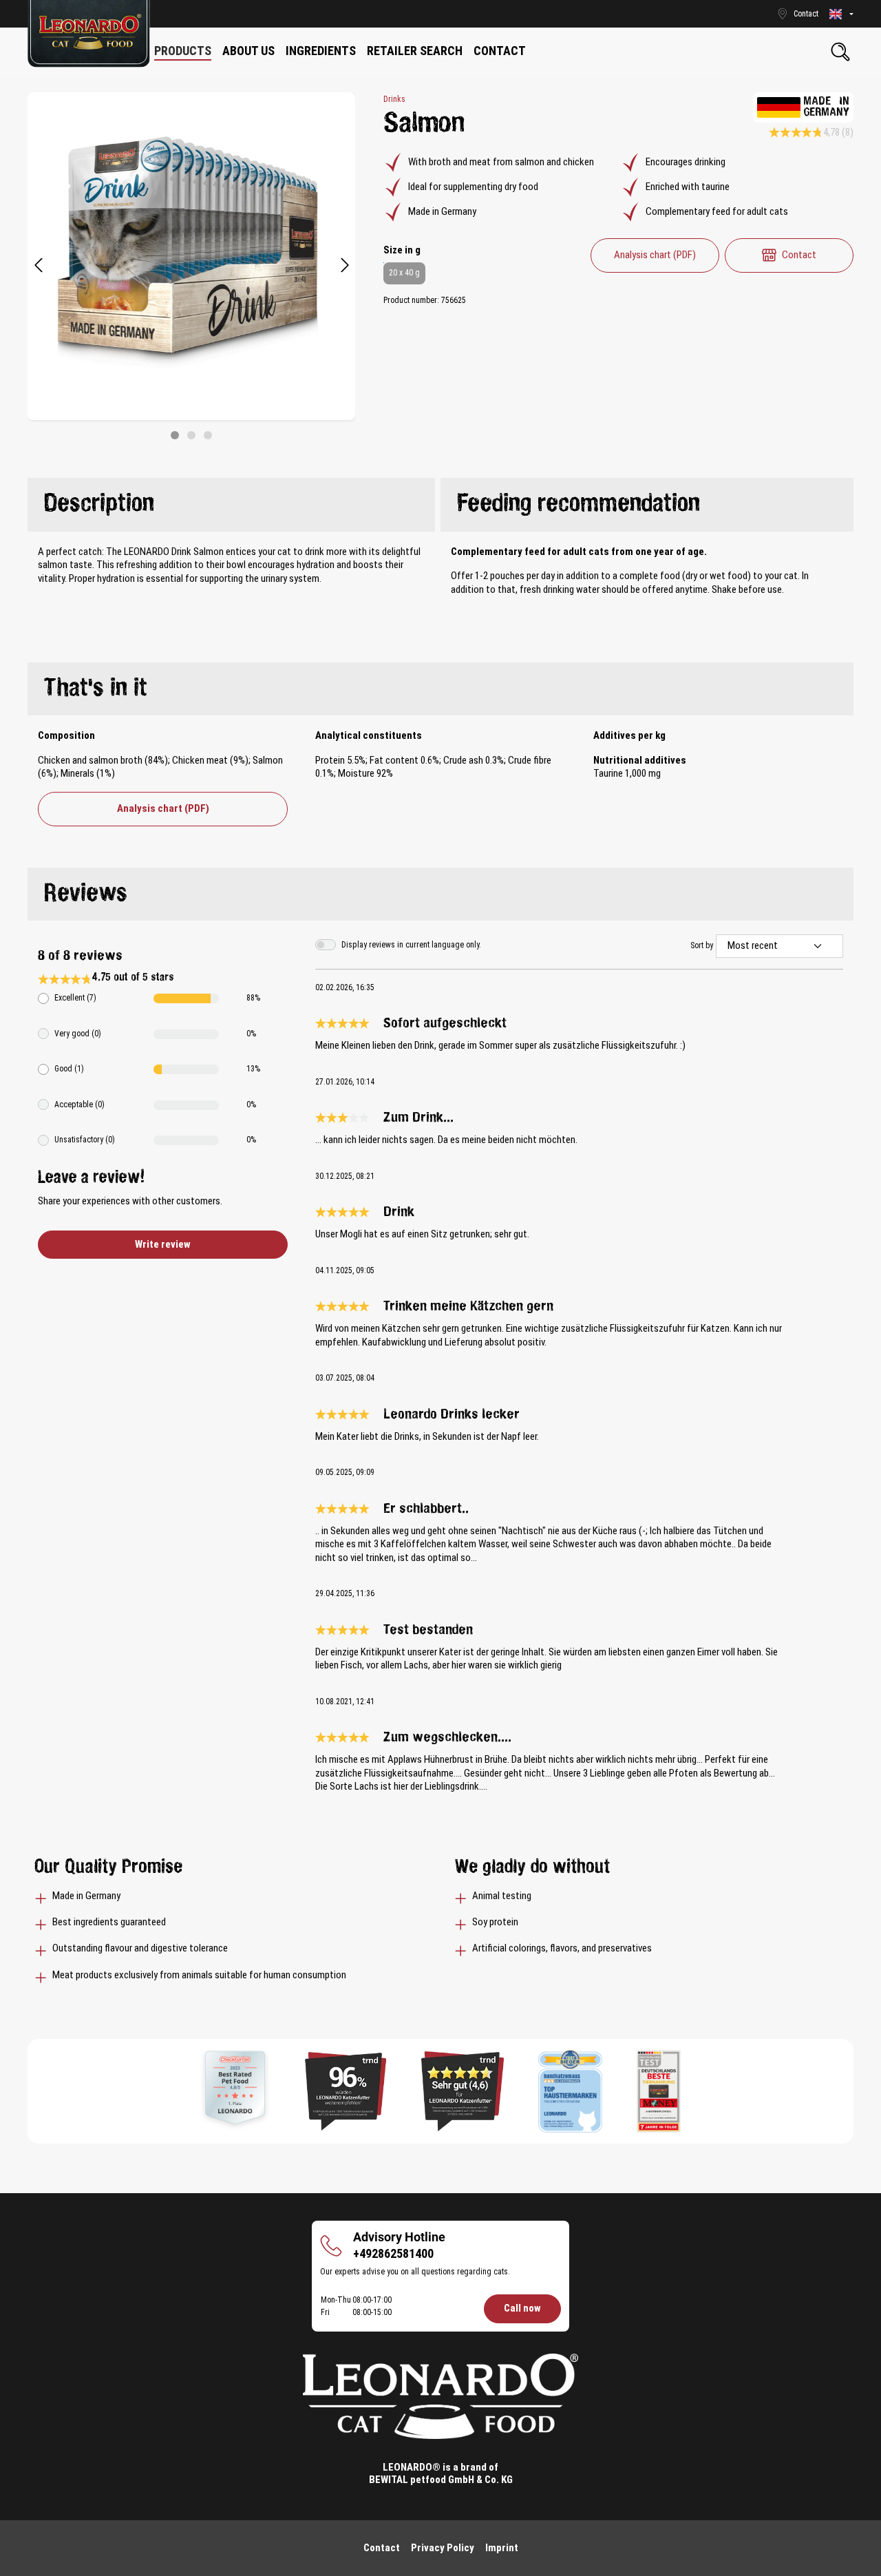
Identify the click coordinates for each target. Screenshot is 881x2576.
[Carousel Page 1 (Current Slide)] (175, 435)
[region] (192, 266)
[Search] (840, 52)
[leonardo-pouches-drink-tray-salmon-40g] (191, 256)
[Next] (345, 266)
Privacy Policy (443, 2548)
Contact (799, 255)
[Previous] (38, 266)
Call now (522, 2308)
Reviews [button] (86, 894)
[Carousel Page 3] (208, 435)
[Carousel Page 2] (191, 435)
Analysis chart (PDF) (655, 255)
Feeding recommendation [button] (579, 504)
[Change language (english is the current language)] (841, 14)
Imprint (502, 2548)
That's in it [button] (96, 689)
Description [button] (99, 504)
